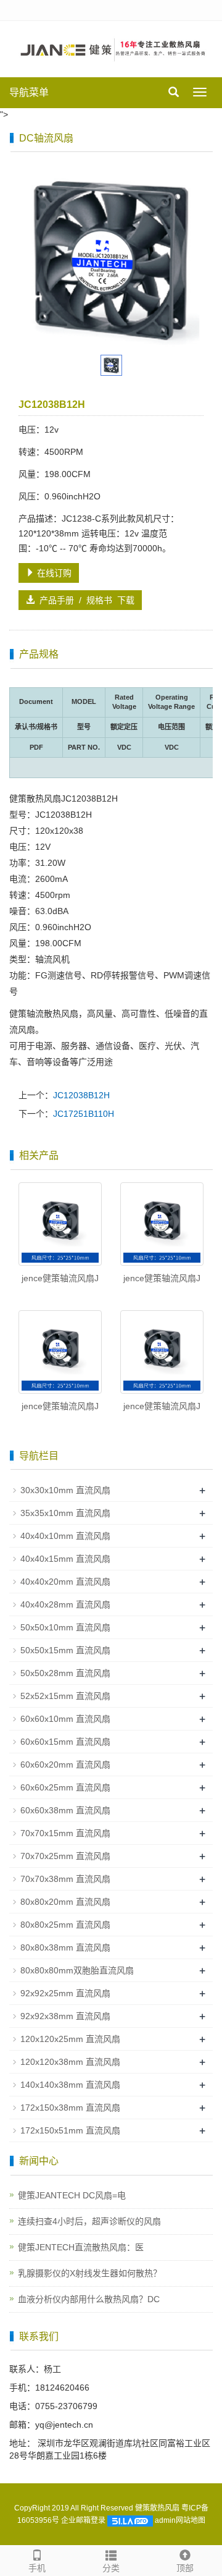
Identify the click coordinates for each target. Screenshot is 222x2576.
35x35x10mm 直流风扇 (65, 1513)
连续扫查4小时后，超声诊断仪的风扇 (89, 2221)
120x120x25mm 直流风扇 (70, 2039)
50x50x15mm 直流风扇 (65, 1650)
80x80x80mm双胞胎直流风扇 (77, 1970)
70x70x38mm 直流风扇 (65, 1879)
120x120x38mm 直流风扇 (70, 2062)
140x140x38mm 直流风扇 (70, 2085)
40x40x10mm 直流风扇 (65, 1536)
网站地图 (191, 2520)
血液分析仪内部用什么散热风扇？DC (89, 2299)
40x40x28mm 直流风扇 (65, 1604)
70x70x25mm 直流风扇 (65, 1856)
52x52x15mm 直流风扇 (65, 1696)
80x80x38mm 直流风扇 (65, 1947)
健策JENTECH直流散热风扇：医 (81, 2247)
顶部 (185, 2568)
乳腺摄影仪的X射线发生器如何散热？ (90, 2273)
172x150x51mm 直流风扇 (70, 2130)
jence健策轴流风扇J (60, 1278)
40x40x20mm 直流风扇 (65, 1582)
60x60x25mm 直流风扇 (65, 1787)
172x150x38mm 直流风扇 (70, 2108)
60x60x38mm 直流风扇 (65, 1810)
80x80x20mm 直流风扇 (65, 1902)
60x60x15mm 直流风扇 (65, 1742)
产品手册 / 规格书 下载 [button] (84, 600)
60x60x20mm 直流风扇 (65, 1765)
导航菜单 (29, 92)
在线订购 (53, 573)
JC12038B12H (81, 1095)
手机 (37, 2568)
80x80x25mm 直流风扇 (65, 1925)
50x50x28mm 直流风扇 (65, 1673)
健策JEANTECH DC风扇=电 (72, 2195)
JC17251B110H (84, 1114)
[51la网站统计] (130, 2520)
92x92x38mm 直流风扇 (65, 2016)
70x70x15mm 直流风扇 (65, 1833)
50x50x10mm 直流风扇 (65, 1627)
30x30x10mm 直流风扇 (65, 1490)
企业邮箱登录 (83, 2520)
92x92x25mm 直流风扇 (65, 1993)
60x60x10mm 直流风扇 (65, 1719)
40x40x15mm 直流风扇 (65, 1559)
